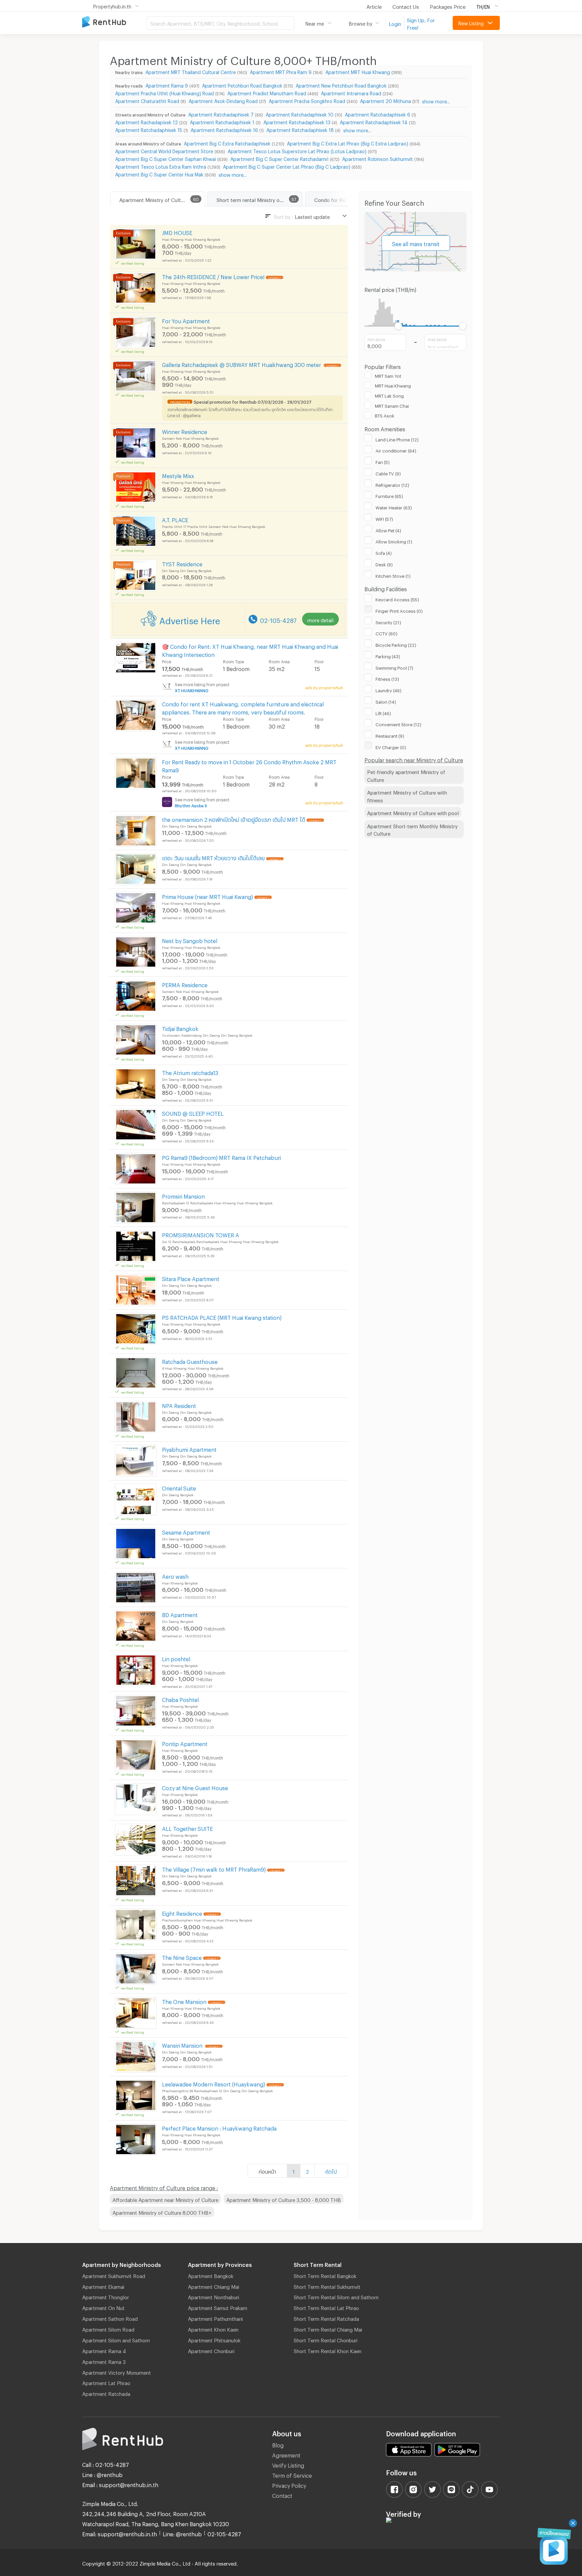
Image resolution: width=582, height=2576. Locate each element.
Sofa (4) (384, 552)
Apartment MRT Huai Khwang (358, 71)
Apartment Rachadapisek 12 (147, 121)
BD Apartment (180, 1614)
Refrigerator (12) (392, 484)
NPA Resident (179, 1405)
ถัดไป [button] (331, 2171)
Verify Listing (288, 2464)
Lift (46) (383, 712)
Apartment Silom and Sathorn (116, 2339)
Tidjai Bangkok (180, 1028)
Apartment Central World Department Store (164, 150)
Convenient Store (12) (398, 724)
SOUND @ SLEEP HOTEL (193, 1113)
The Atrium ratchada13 (190, 1072)
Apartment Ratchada (106, 2393)
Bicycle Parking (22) (396, 644)
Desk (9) (384, 564)
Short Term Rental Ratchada (326, 2318)
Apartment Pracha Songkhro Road (307, 100)
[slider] (399, 326)
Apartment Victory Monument (117, 2372)
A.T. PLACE (175, 519)
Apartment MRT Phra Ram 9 (281, 71)
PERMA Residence (185, 984)
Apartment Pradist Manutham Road (267, 92)
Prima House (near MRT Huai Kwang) (207, 896)
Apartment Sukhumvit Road (114, 2275)
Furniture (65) (389, 495)
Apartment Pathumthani (215, 2318)
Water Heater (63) (394, 507)
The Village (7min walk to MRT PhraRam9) (214, 1868)
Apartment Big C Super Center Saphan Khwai (166, 158)
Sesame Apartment (186, 1531)
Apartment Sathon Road (110, 2318)
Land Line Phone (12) (397, 439)
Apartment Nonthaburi (214, 2296)
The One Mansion (184, 2001)
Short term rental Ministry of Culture (258, 199)
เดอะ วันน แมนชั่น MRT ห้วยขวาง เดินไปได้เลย (213, 857)
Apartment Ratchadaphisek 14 (374, 121)
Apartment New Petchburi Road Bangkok (341, 85)
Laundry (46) (389, 690)
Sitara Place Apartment (191, 1278)
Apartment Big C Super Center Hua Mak (159, 174)
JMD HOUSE (177, 232)
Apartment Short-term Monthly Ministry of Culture (412, 829)
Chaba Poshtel (180, 1699)
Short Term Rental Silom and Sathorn (336, 2296)
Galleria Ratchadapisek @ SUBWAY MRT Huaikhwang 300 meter (242, 364)
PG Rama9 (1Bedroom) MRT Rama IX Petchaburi (221, 1157)
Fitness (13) (387, 678)
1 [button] (294, 2171)
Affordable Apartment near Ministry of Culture (165, 2199)
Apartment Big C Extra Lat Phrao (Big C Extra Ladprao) (348, 143)
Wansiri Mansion (183, 2045)
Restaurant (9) (390, 735)
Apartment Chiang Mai (214, 2286)
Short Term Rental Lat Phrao (326, 2307)
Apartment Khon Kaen (213, 2329)
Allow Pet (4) (388, 530)
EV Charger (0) (391, 746)
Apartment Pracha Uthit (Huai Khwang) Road (165, 92)
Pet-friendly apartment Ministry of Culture (406, 775)
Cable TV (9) (388, 473)
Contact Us (406, 6)
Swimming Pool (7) (394, 667)
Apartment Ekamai (103, 2286)
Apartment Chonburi (211, 2350)
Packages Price (448, 6)
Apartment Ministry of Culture (154, 199)
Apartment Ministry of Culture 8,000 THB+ (162, 2212)
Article (374, 6)
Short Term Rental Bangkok (325, 2275)
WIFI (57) (384, 518)
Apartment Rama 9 (167, 85)
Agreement (286, 2454)
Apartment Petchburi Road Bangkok (242, 85)
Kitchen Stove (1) (393, 575)
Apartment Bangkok (211, 2275)
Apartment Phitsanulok (214, 2339)
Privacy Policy (289, 2485)
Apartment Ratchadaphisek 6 (378, 114)
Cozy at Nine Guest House (195, 1787)
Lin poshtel (176, 1658)
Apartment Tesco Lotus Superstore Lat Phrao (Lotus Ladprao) (297, 150)
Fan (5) (383, 461)
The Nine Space (182, 1957)
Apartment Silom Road (108, 2329)
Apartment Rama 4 (104, 2350)
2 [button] (307, 2171)
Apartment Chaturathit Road (147, 100)
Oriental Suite (179, 1487)
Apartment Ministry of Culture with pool (413, 812)
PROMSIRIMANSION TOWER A (201, 1234)
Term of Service (292, 2474)
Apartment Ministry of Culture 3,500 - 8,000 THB (284, 2199)
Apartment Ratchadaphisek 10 (300, 114)
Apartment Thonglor (106, 2296)
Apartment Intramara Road (351, 92)
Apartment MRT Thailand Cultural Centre (191, 71)
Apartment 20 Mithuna (385, 100)
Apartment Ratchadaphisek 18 (300, 129)
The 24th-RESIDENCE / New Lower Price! (213, 276)
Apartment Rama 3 (104, 2361)
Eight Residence (182, 1913)
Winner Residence (185, 431)
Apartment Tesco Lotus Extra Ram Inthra (161, 166)
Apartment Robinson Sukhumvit (378, 158)
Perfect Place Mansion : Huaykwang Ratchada (219, 2127)
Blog (278, 2444)
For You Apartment (186, 320)
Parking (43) (388, 656)
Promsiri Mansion (183, 1195)
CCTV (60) (386, 633)
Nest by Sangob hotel (190, 940)
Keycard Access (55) (397, 599)
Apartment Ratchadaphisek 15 (149, 129)
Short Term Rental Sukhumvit (327, 2286)
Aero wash (175, 1576)
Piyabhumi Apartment (189, 1449)
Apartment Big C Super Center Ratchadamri (279, 158)
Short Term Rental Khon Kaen (328, 2350)
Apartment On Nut (103, 2307)
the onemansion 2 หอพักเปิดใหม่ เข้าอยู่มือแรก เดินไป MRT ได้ (234, 819)
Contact (282, 2495)
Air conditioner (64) (396, 450)
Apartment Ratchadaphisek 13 (297, 121)
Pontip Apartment (185, 1743)
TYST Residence (182, 563)
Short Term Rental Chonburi (326, 2339)
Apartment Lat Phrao (106, 2382)
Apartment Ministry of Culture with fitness (407, 795)
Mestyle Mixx (178, 475)
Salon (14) (386, 701)
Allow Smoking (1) (394, 541)
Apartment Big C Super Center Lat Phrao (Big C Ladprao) (287, 166)
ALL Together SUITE (187, 1828)
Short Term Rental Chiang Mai (328, 2329)
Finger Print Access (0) (399, 610)
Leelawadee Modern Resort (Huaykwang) (214, 2083)
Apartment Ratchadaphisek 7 (221, 114)
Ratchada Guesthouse (190, 1361)
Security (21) (388, 622)
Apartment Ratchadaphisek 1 (222, 121)
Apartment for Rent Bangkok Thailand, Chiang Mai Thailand (114, 22)
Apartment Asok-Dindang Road (223, 100)
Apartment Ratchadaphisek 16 (224, 129)
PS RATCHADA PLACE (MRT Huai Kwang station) (222, 1317)
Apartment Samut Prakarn (218, 2307)
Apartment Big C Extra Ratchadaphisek (227, 143)
